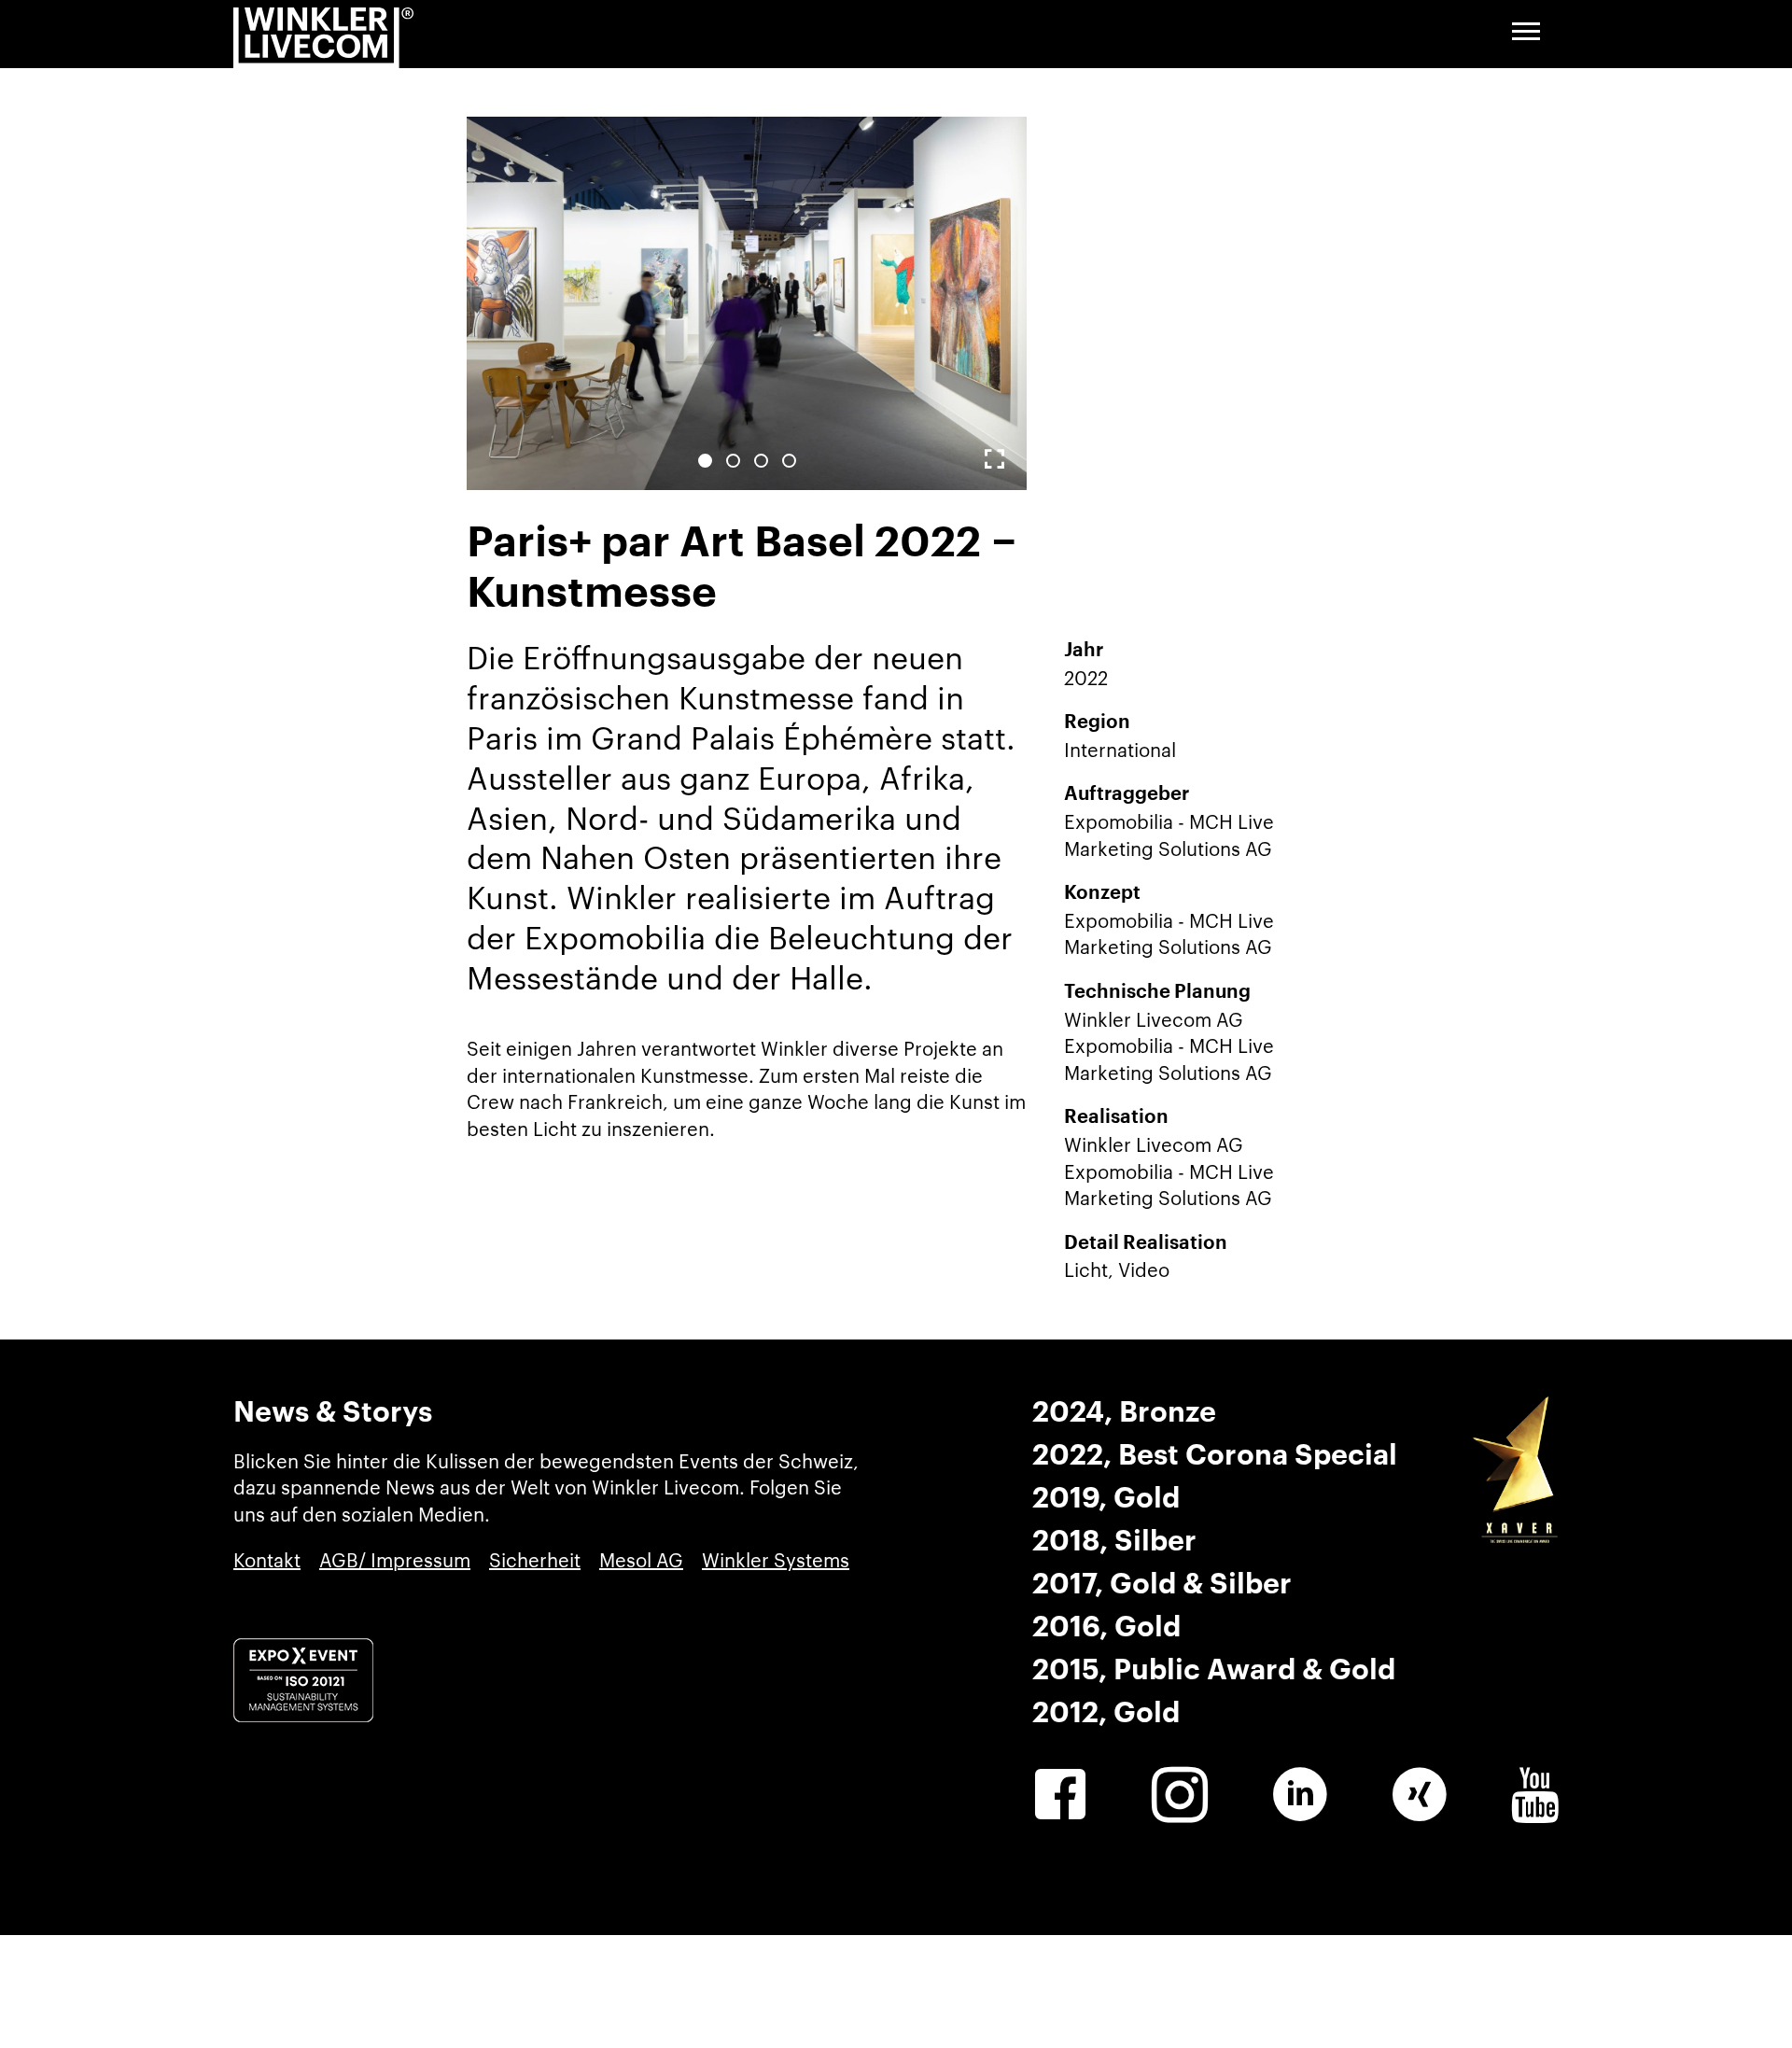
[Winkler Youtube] (1535, 1795)
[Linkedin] (1300, 1795)
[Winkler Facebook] (1060, 1795)
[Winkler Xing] (1420, 1795)
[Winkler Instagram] (1180, 1795)
